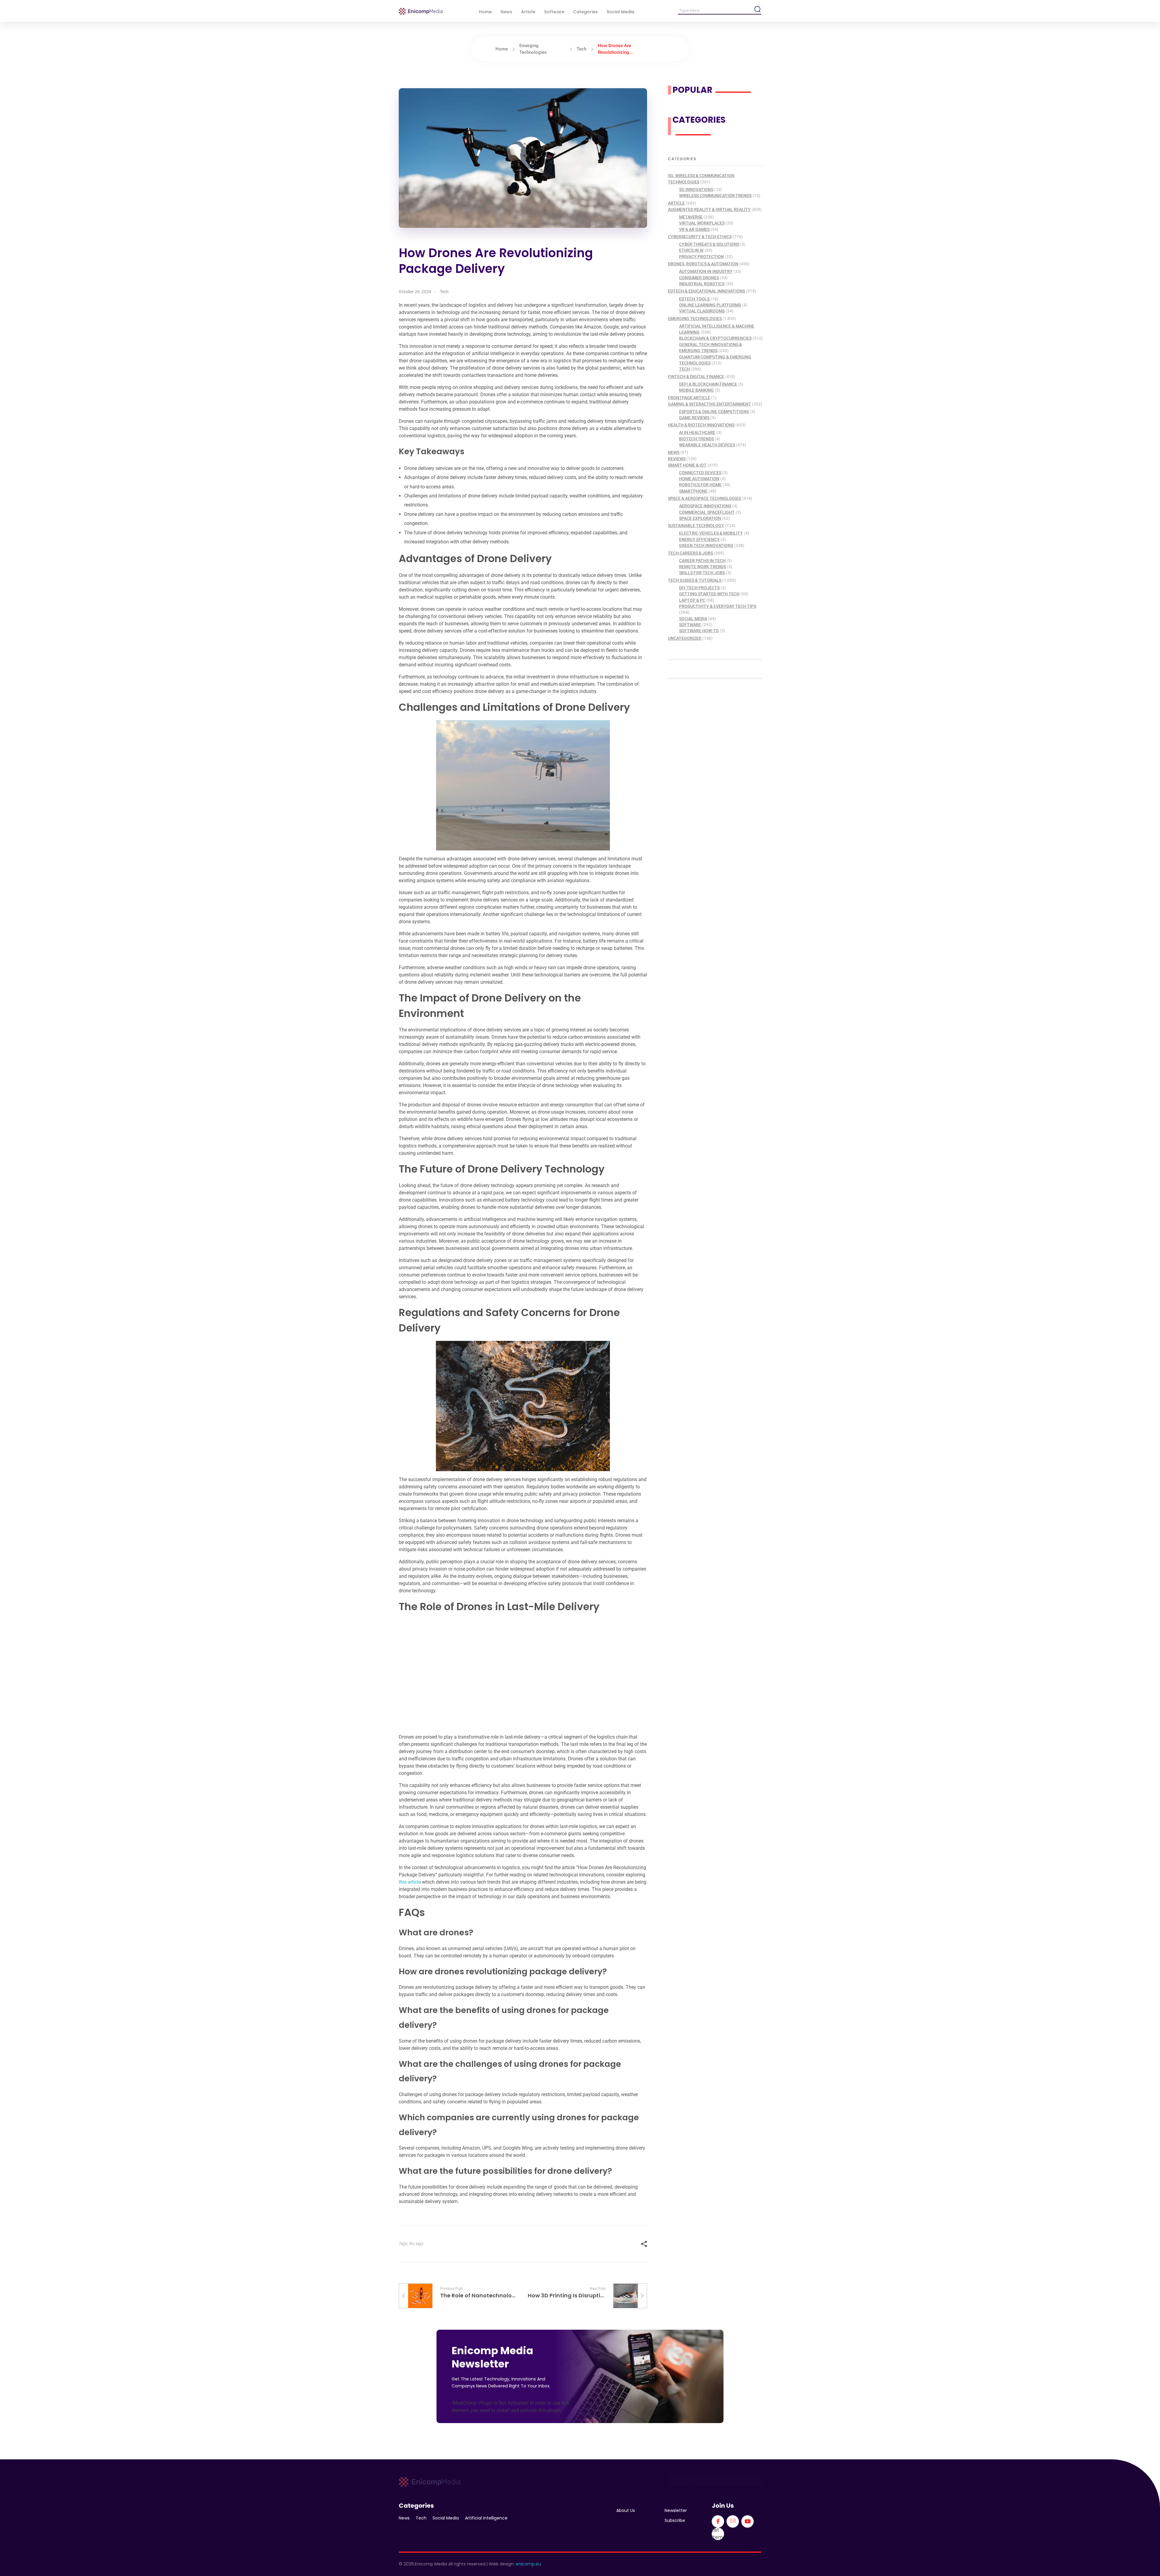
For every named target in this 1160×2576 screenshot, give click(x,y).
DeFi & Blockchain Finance (708, 384)
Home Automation (699, 479)
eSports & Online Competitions (714, 412)
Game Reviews (694, 418)
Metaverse (691, 217)
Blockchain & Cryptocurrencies (715, 338)
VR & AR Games (694, 229)
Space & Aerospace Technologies (704, 498)
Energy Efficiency (699, 539)
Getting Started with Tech (709, 594)
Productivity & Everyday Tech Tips (718, 606)
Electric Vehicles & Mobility (711, 533)
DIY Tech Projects (699, 588)
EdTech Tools (694, 299)
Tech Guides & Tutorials (695, 580)
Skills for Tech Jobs (702, 573)
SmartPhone (693, 491)
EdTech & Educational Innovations (706, 291)
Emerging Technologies (695, 319)
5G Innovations (696, 189)
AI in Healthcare (697, 432)
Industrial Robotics (702, 284)
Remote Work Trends (702, 567)
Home (502, 49)
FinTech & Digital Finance (696, 377)
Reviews (677, 459)
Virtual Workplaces (702, 223)
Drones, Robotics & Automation (703, 264)
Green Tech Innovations (706, 545)
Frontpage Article (689, 398)
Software (690, 625)
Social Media (693, 619)
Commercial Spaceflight (707, 512)
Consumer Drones (699, 278)
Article (676, 203)
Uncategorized (685, 638)
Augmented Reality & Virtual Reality (709, 209)
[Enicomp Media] (421, 11)
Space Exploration (700, 518)
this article (410, 1882)
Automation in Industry (706, 271)
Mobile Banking (696, 390)
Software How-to (699, 631)
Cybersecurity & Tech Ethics (700, 237)
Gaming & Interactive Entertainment (709, 404)
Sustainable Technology (696, 526)
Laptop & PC (692, 600)
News (674, 452)
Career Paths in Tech (702, 561)
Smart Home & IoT (687, 465)
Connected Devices (700, 473)
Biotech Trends (696, 439)
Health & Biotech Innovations (701, 425)
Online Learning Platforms (710, 305)
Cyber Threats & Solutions (709, 244)
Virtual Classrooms (702, 311)
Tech (582, 49)
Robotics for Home (700, 485)
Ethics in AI (691, 250)
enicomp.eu (528, 2564)
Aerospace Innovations (705, 506)
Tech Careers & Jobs (690, 553)
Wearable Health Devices (707, 445)
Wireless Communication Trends (715, 196)
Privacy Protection (701, 257)
